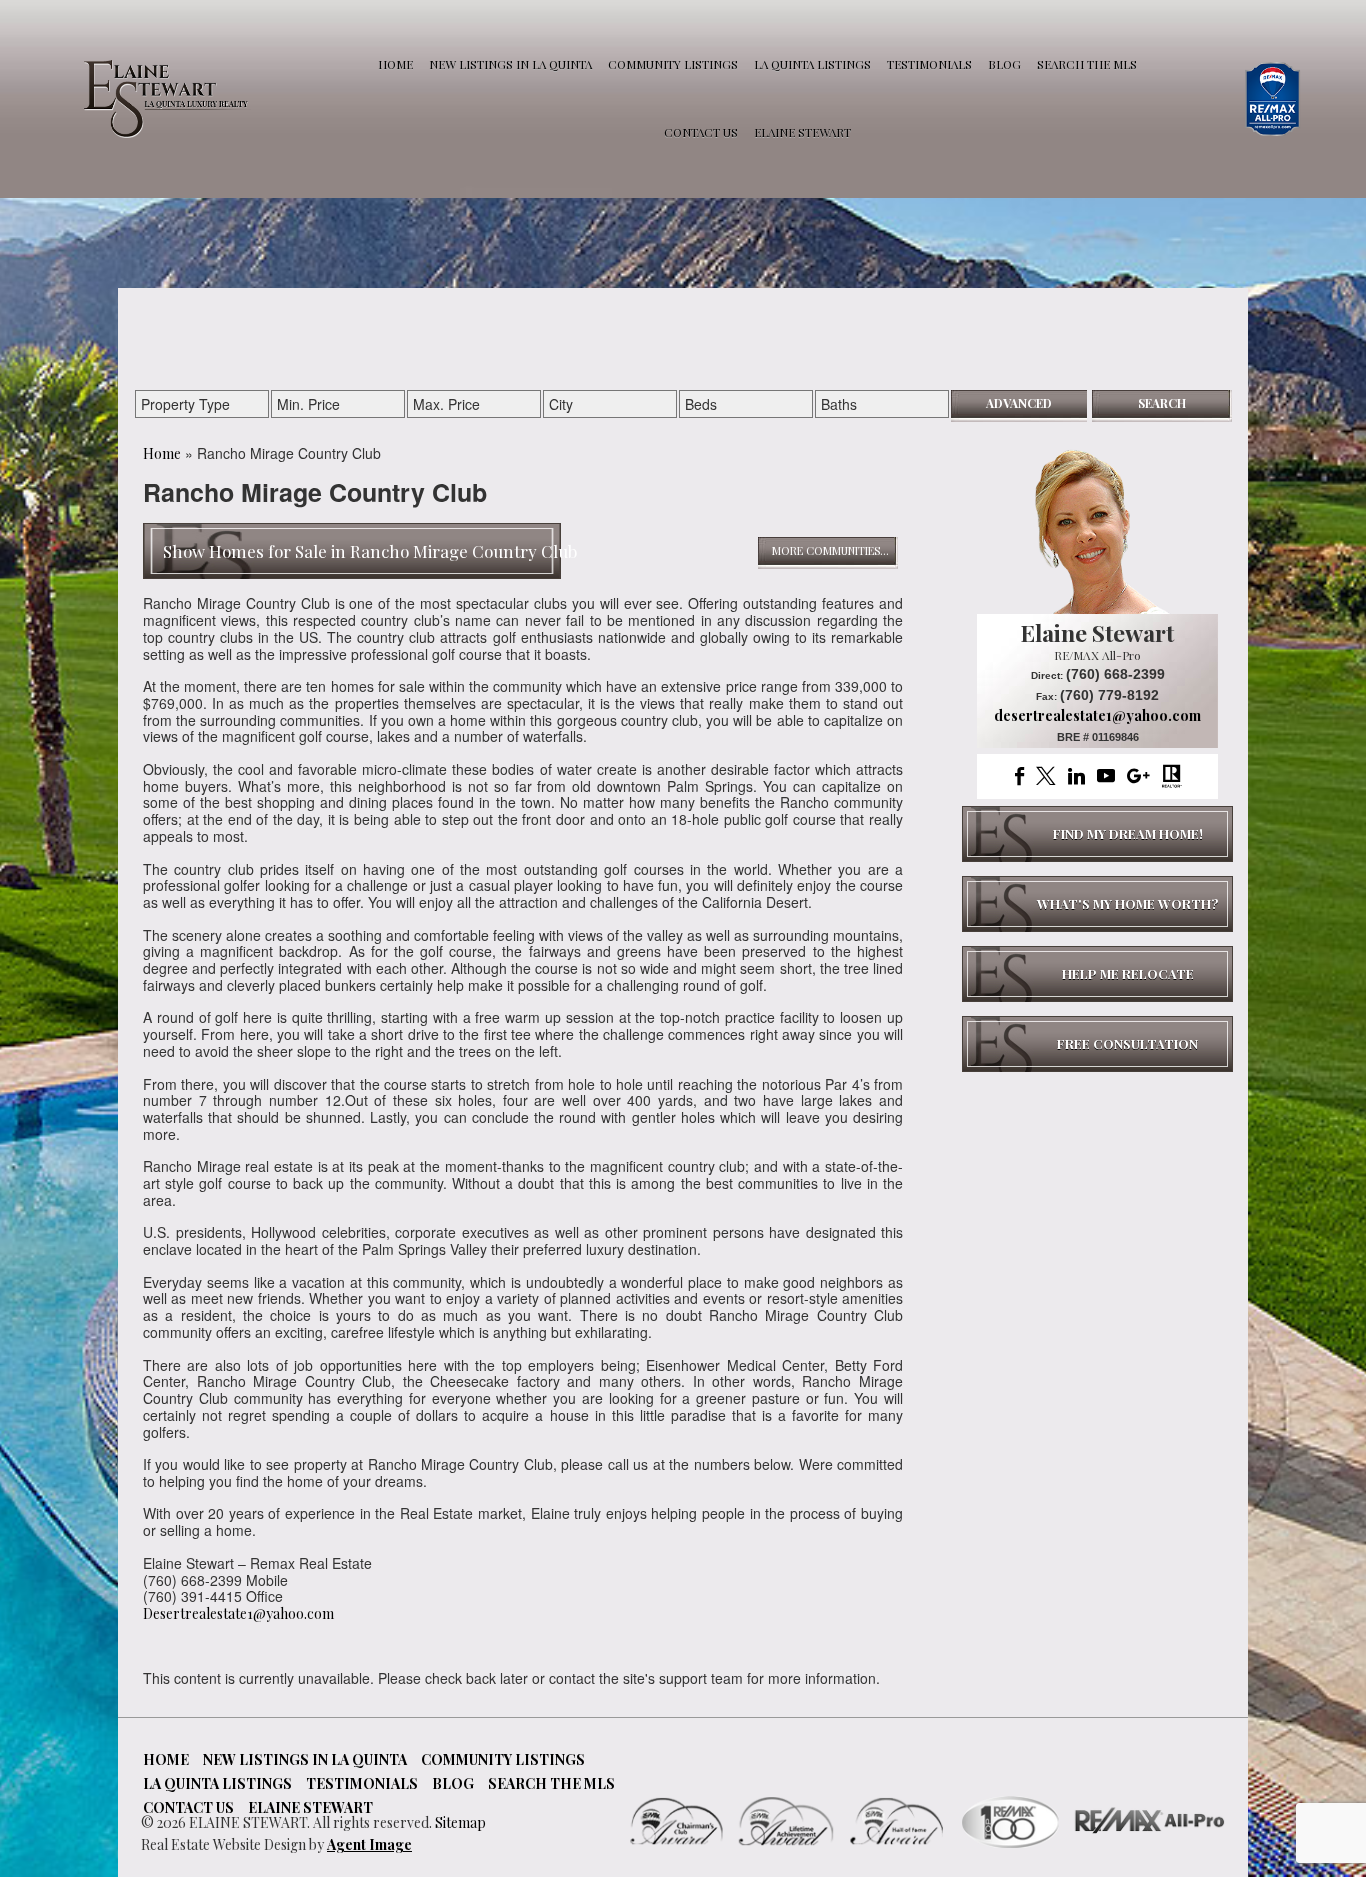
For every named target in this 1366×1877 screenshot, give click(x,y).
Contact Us (701, 132)
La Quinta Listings (812, 64)
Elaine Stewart (802, 132)
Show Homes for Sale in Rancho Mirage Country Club (370, 551)
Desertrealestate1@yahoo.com (238, 1613)
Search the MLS (1087, 64)
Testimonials (929, 64)
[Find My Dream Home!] (1097, 834)
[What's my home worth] (1097, 904)
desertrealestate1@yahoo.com (1097, 715)
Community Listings (673, 64)
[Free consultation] (1097, 1044)
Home (395, 64)
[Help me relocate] (1097, 974)
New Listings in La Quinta (510, 64)
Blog (1004, 64)
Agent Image (369, 1844)
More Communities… (830, 550)
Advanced (1019, 403)
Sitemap (460, 1822)
